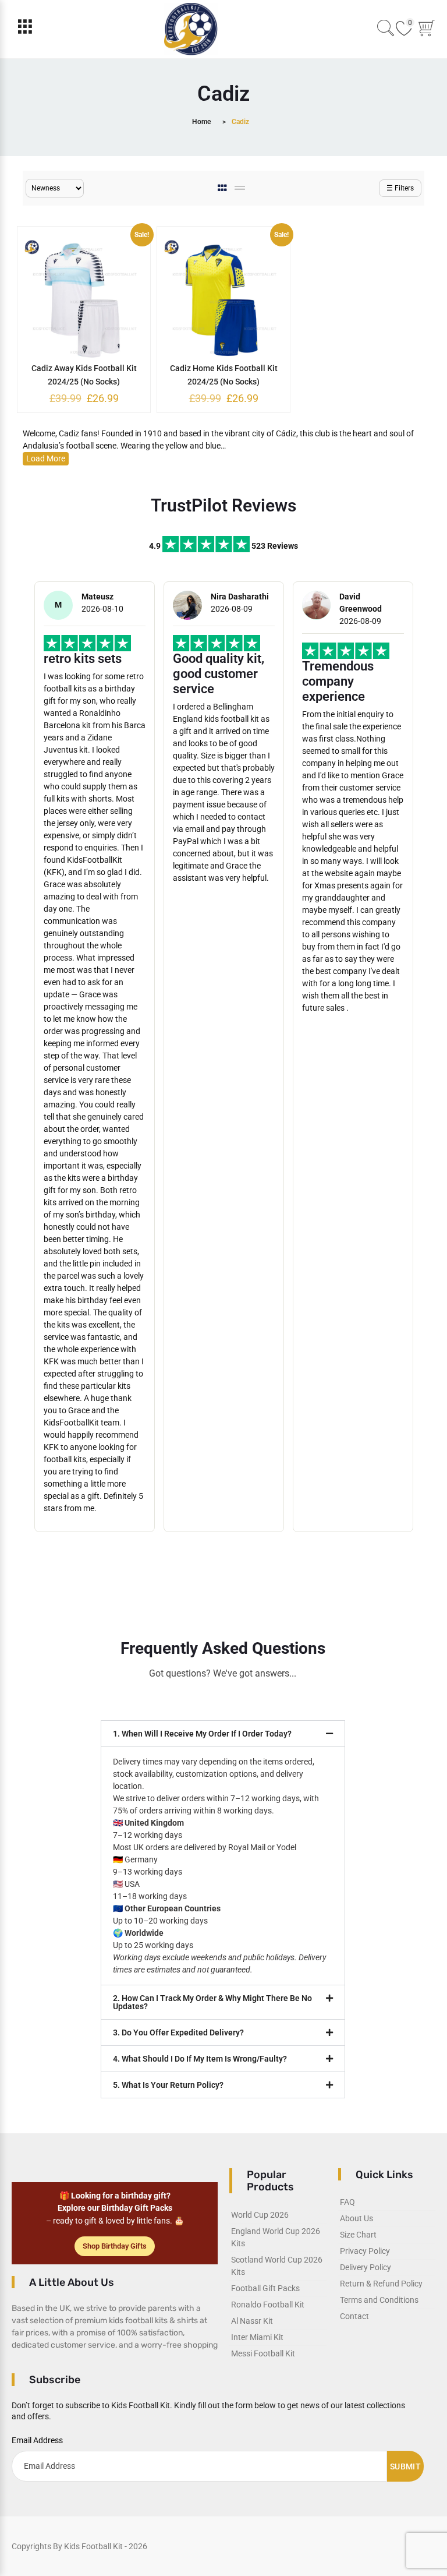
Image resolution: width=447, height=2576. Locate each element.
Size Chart (358, 2235)
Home (201, 122)
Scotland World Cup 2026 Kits (277, 2266)
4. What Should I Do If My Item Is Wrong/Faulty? (200, 2059)
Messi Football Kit (263, 2353)
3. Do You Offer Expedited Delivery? (178, 2032)
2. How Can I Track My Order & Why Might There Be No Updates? (212, 2002)
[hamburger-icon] (25, 29)
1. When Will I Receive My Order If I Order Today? (202, 1734)
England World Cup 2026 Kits (276, 2237)
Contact (354, 2316)
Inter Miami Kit (257, 2337)
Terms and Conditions (379, 2300)
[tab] (223, 188)
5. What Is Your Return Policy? (168, 2085)
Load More (46, 458)
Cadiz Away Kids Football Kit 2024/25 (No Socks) (84, 375)
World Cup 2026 (260, 2215)
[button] (223, 1734)
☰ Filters (400, 188)
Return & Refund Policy (381, 2284)
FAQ (347, 2202)
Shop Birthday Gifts (115, 2246)
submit (405, 2466)
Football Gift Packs (265, 2288)
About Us (356, 2218)
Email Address (37, 2440)
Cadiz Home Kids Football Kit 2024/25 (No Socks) (224, 375)
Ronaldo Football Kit (268, 2305)
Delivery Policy (366, 2267)
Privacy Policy (365, 2251)
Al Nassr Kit (252, 2321)
